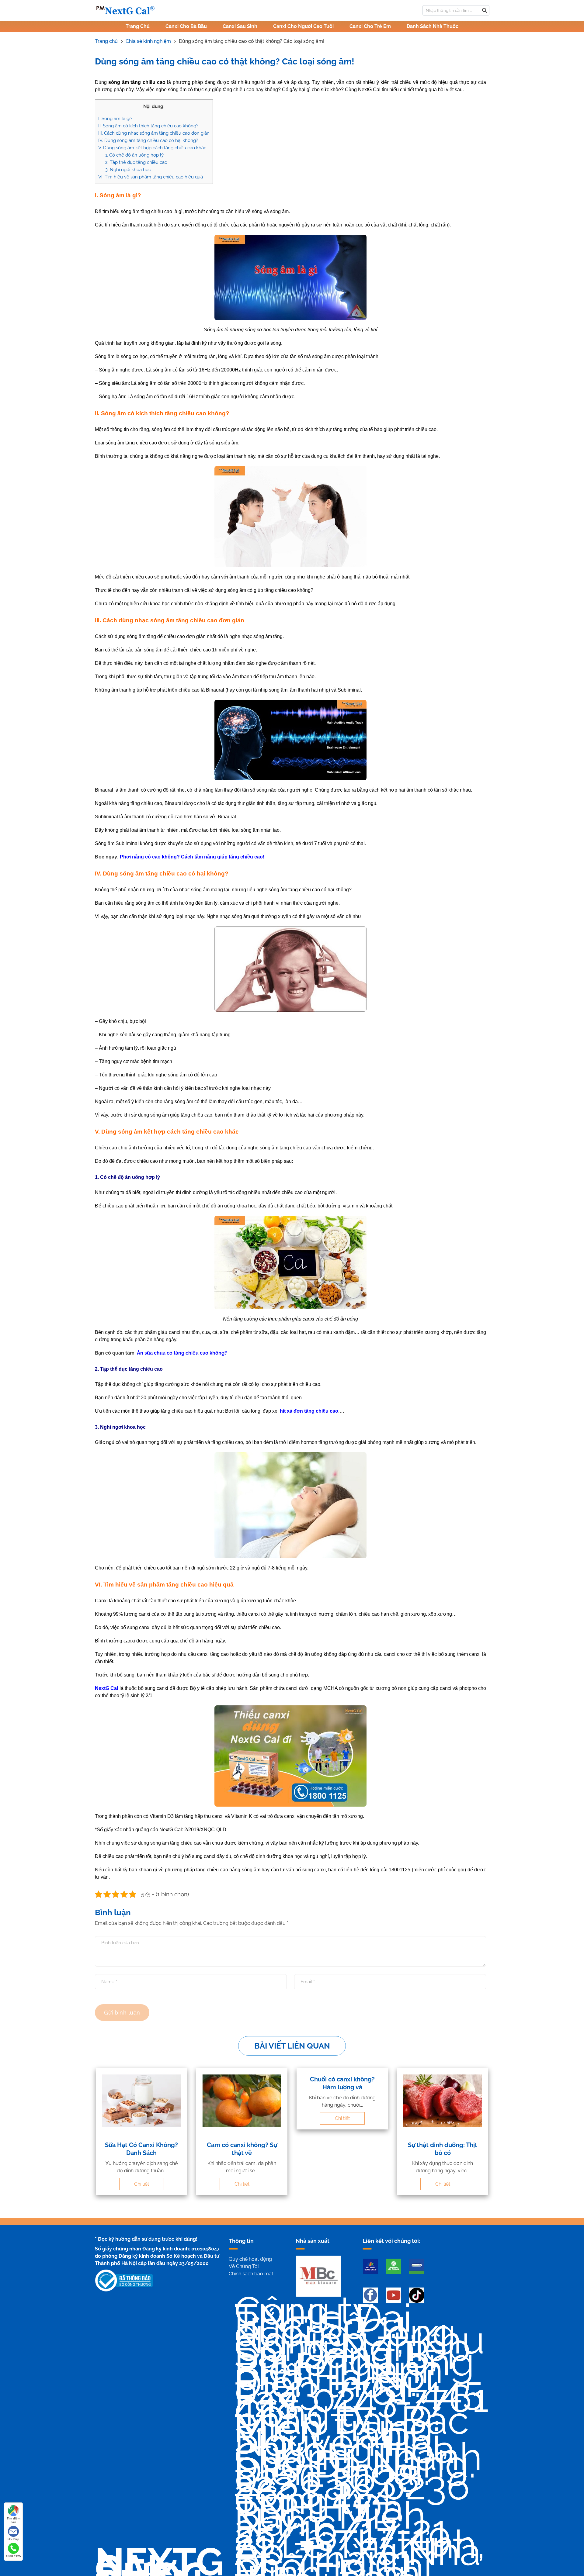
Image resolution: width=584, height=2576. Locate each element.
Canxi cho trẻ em (370, 26)
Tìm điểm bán (14, 2520)
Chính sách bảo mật (251, 2274)
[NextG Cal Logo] (125, 10)
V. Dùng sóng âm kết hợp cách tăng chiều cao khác (152, 148)
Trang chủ (138, 26)
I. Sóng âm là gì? (115, 119)
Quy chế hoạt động (250, 2259)
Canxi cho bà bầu (186, 26)
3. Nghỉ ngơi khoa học (128, 170)
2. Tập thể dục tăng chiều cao (136, 162)
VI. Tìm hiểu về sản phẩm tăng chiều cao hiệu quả (151, 177)
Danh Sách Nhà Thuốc (433, 26)
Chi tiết (142, 2184)
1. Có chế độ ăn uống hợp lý (134, 155)
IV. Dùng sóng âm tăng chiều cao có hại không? (148, 140)
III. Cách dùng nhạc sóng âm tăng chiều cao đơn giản (154, 133)
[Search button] (485, 10)
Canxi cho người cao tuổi (303, 26)
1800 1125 (13, 2556)
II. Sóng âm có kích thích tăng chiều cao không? (148, 126)
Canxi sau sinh (240, 26)
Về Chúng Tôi (244, 2266)
